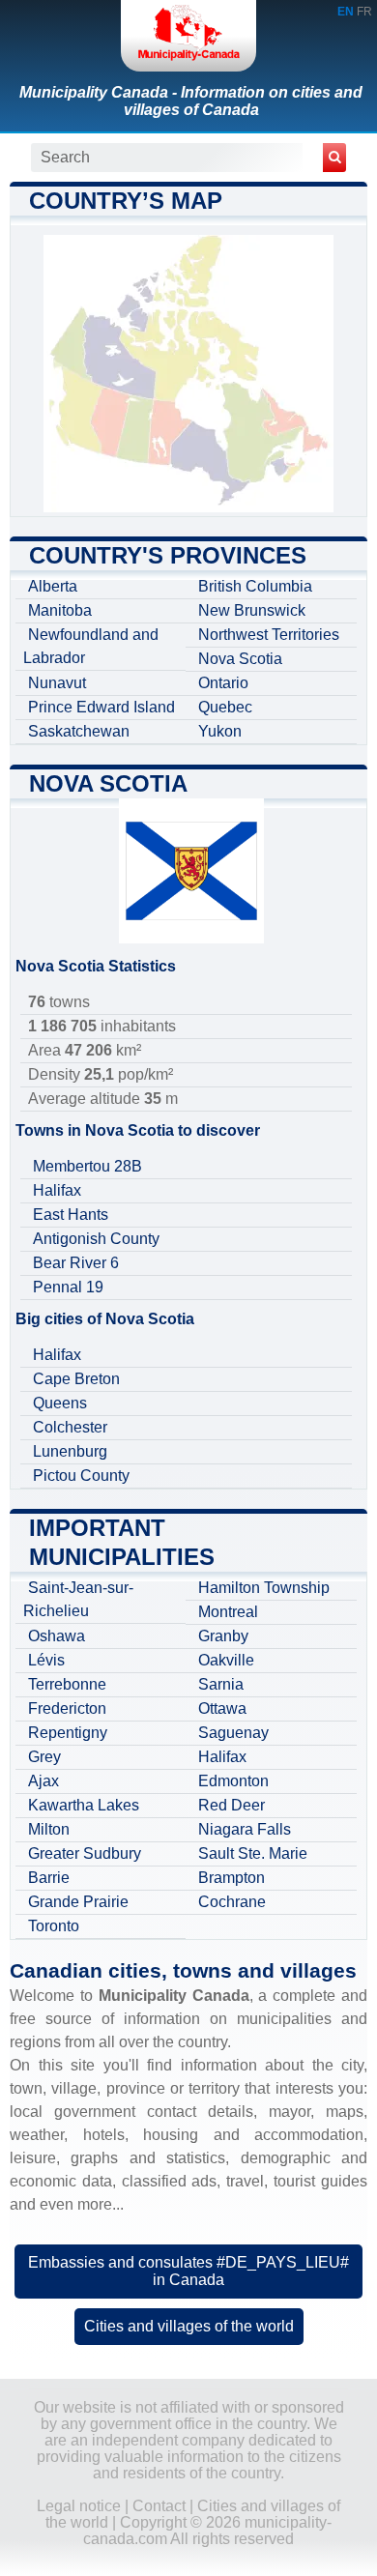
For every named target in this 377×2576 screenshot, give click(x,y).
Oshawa (57, 1636)
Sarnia (221, 1684)
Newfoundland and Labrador (91, 646)
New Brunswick (252, 610)
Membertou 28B (87, 1166)
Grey (44, 1757)
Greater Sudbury (85, 1853)
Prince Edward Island (101, 707)
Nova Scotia (240, 659)
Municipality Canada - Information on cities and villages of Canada (191, 101)
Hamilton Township (264, 1588)
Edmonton (233, 1781)
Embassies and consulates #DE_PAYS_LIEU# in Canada (188, 2271)
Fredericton (67, 1708)
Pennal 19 (68, 1287)
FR (364, 12)
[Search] (334, 158)
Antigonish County (96, 1239)
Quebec (225, 707)
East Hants (71, 1215)
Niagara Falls (245, 1829)
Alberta (53, 586)
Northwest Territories (269, 635)
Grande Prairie (78, 1902)
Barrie (49, 1878)
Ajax (43, 1781)
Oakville (226, 1660)
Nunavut (57, 683)
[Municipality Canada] (188, 36)
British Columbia (255, 586)
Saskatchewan (79, 731)
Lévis (46, 1660)
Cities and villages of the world (189, 2326)
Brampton (232, 1878)
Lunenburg (70, 1451)
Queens (60, 1403)
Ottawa (222, 1708)
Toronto (54, 1926)
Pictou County (81, 1476)
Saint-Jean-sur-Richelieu (78, 1599)
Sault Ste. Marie (253, 1853)
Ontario (223, 683)
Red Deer (232, 1805)
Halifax (57, 1190)
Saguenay (233, 1733)
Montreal (228, 1612)
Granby (223, 1636)
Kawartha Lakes (84, 1805)
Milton (49, 1829)
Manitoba (60, 610)
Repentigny (68, 1733)
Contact (159, 2506)
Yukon (220, 731)
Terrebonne (67, 1684)
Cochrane (232, 1902)
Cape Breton (76, 1379)
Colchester (70, 1427)
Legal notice (79, 2506)
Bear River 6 (76, 1263)
